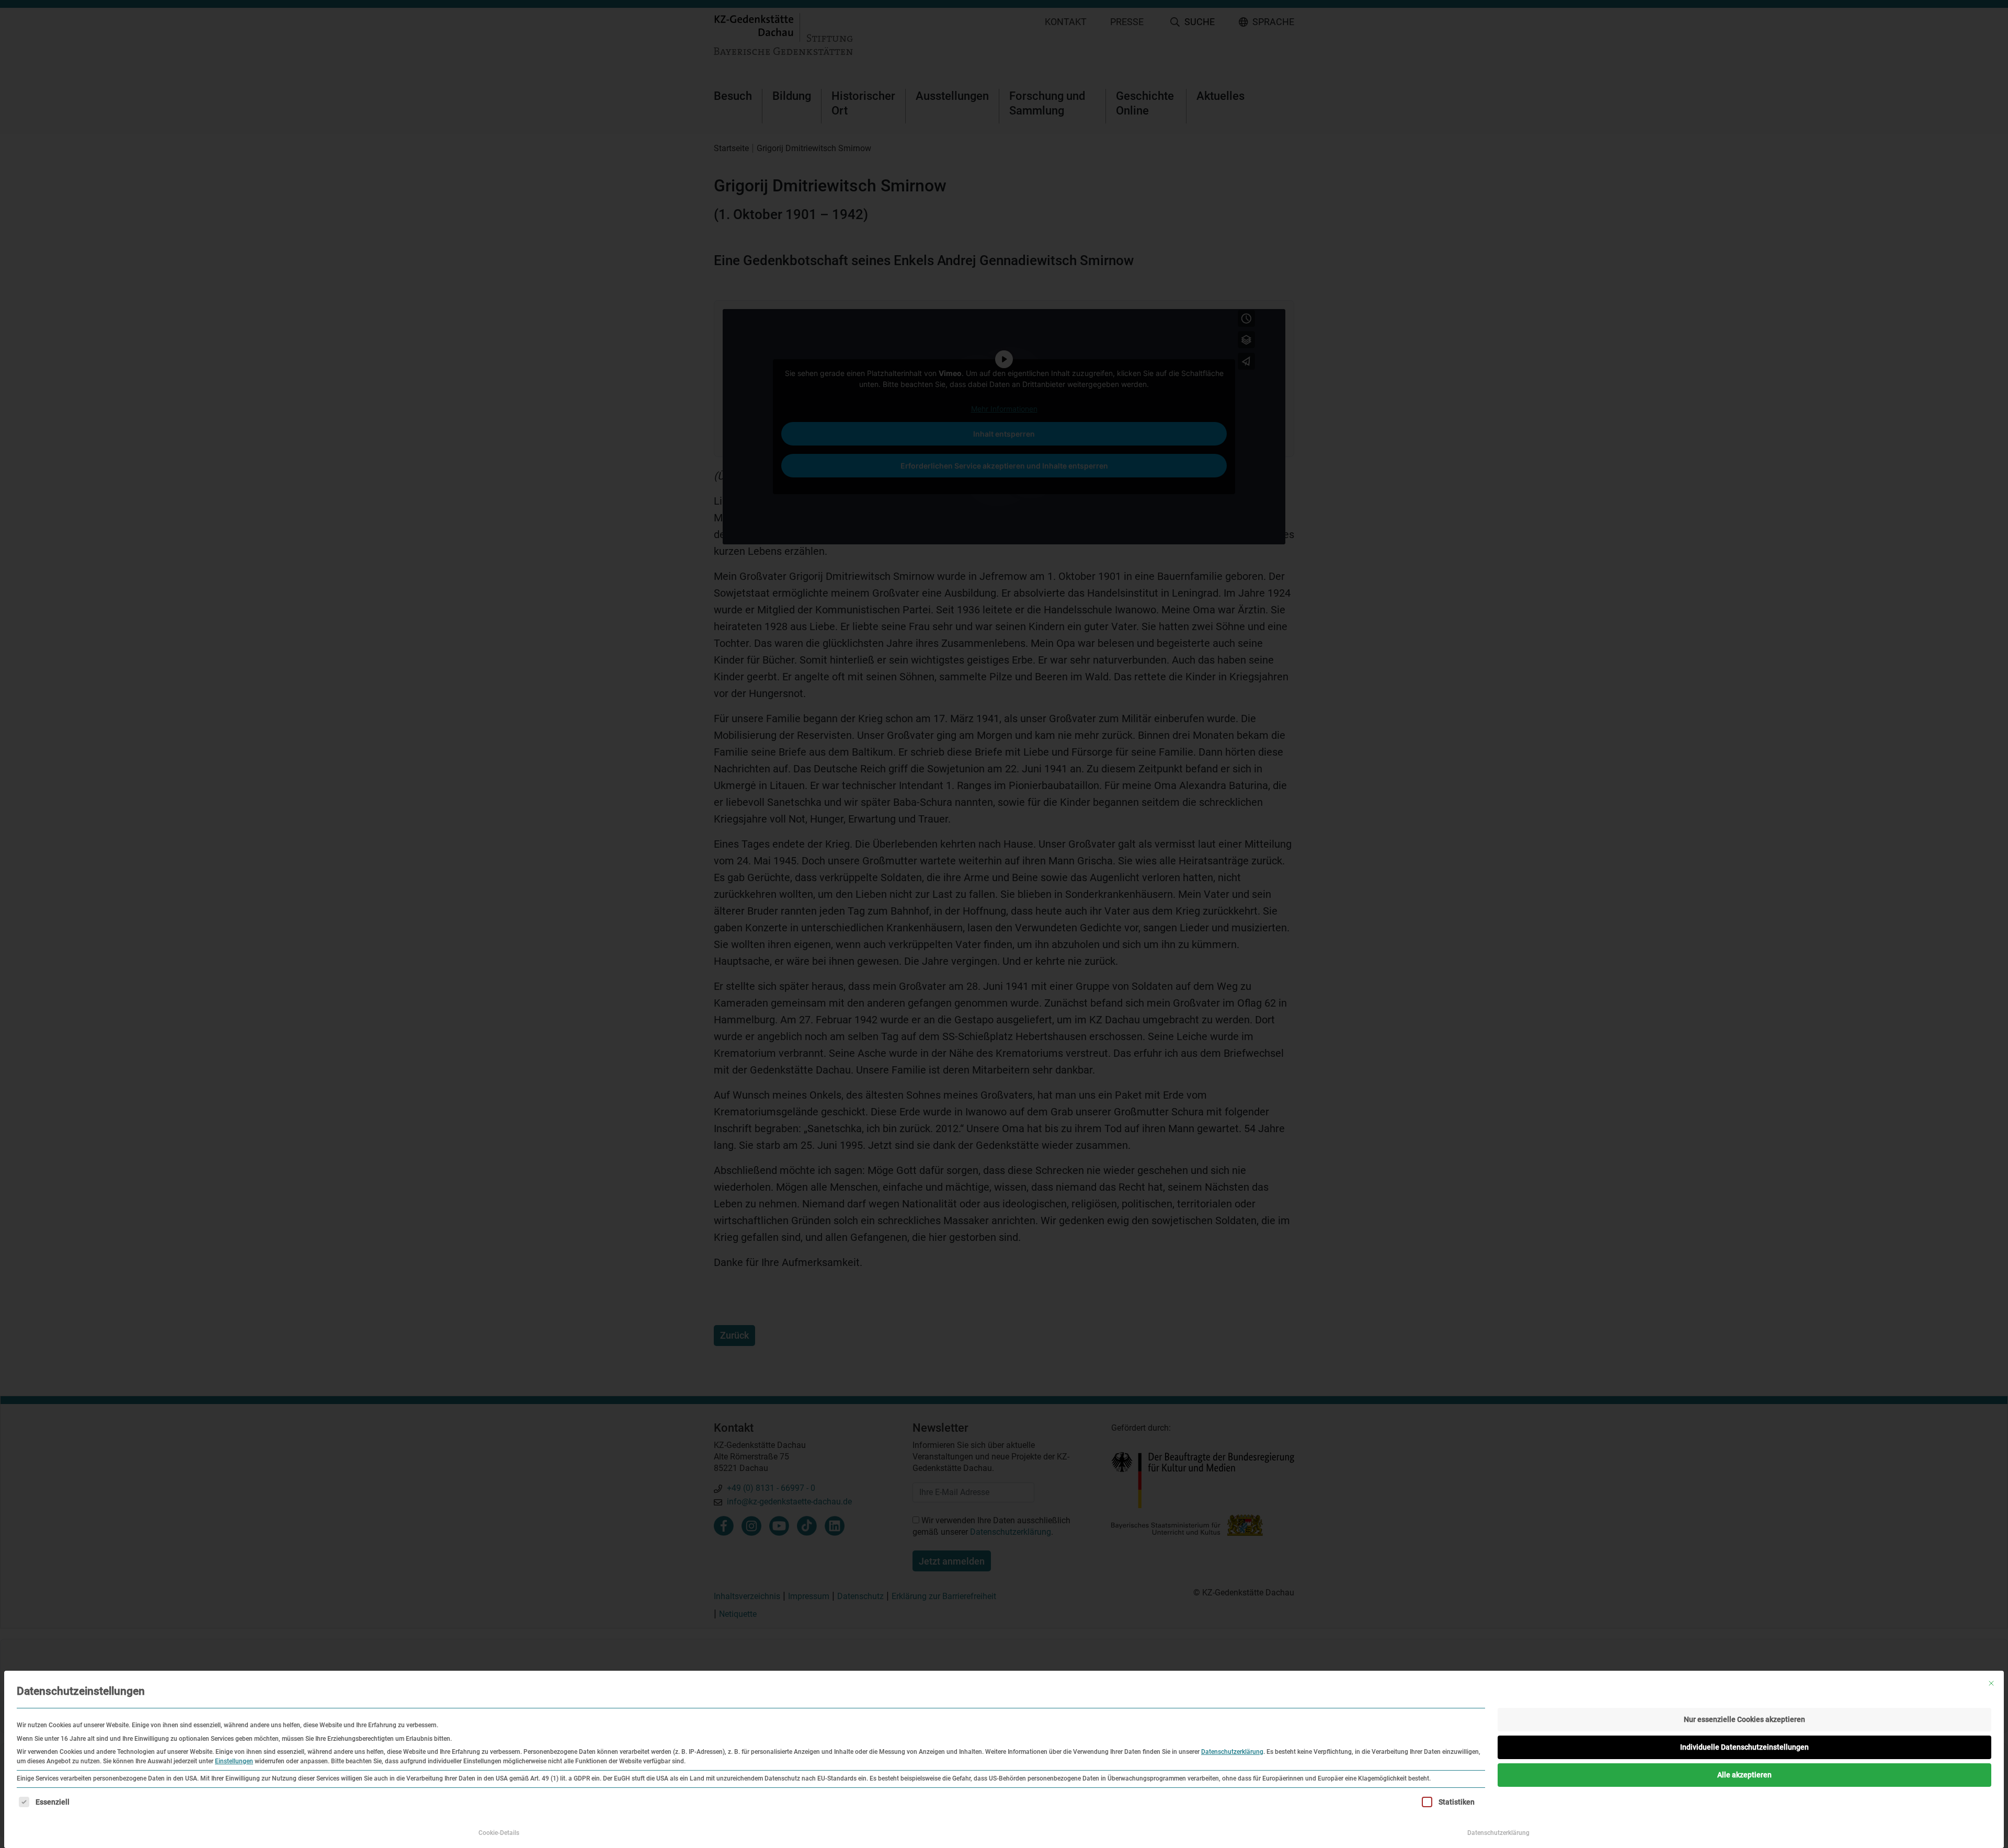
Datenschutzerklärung (1232, 1752)
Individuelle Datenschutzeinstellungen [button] (1744, 1747)
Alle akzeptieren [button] (1744, 1775)
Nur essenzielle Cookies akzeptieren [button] (1744, 1719)
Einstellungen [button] (234, 1761)
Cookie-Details (499, 1833)
